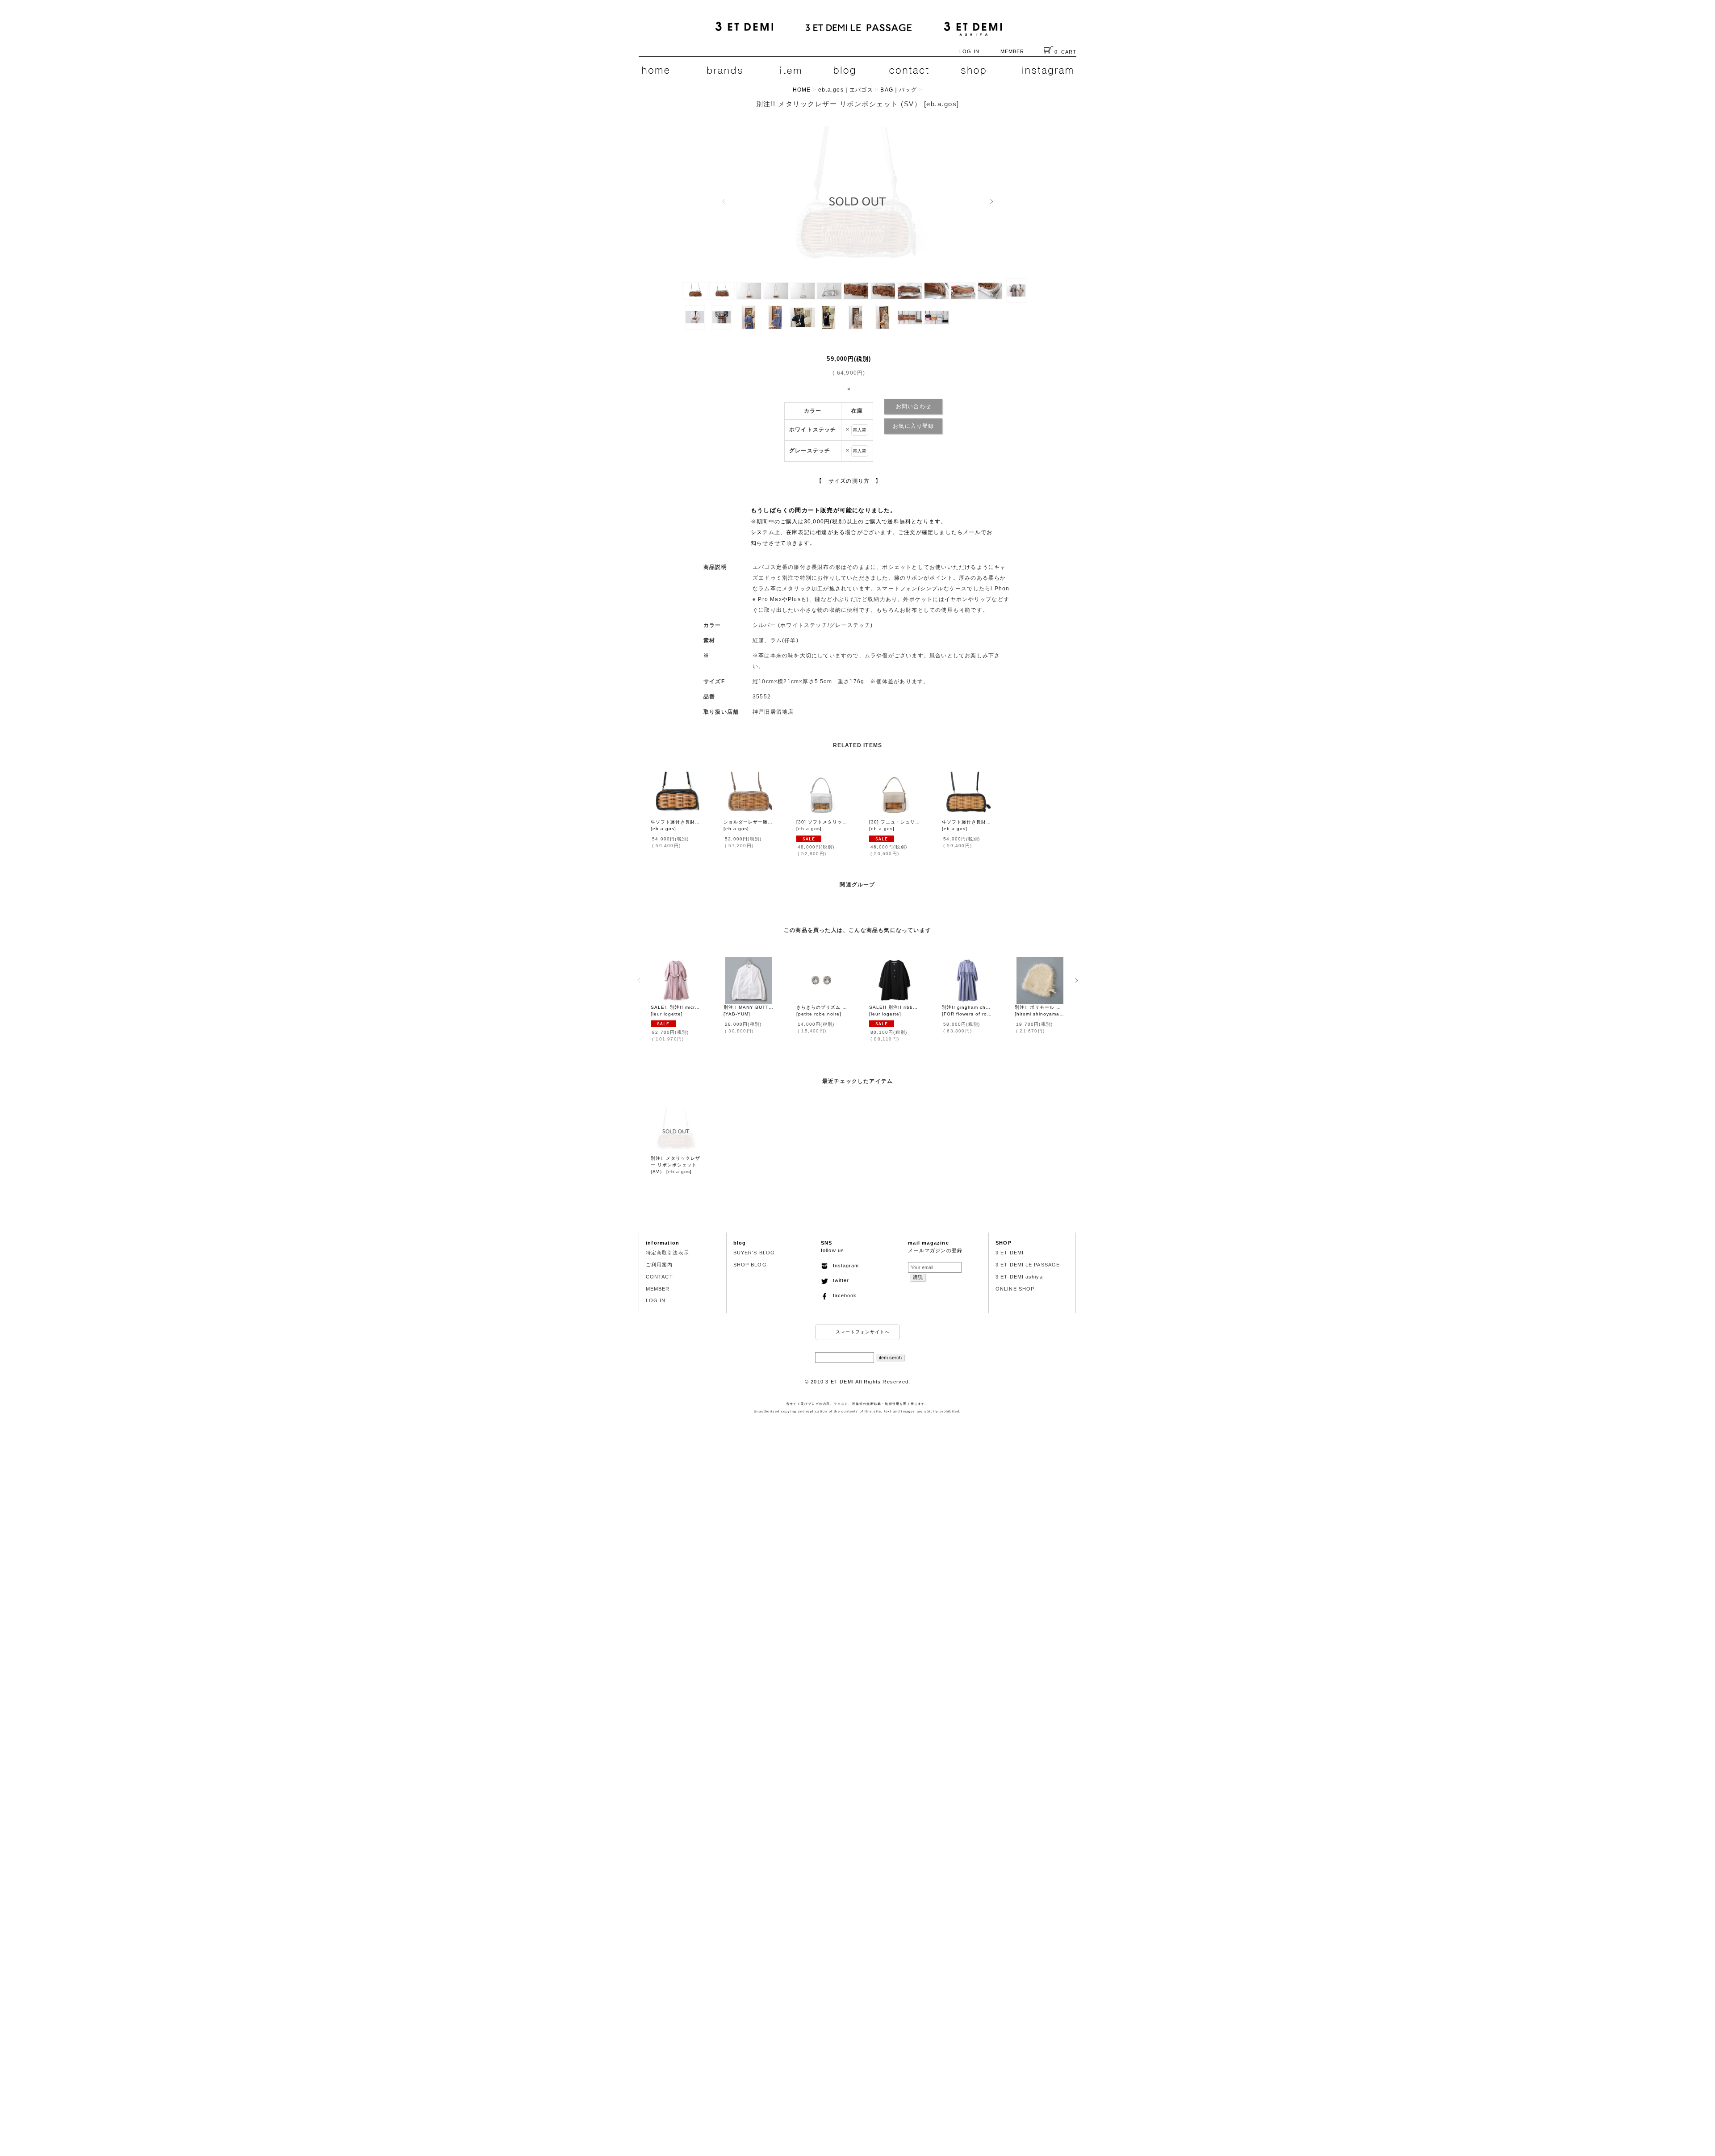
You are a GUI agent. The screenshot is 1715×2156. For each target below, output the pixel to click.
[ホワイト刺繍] (857, 201)
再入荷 (860, 430)
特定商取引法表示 (667, 1253)
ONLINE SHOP (1015, 1289)
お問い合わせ (914, 406)
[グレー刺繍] (723, 290)
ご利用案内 (659, 1265)
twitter (839, 1280)
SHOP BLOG (750, 1265)
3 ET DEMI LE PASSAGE (1028, 1265)
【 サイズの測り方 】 (849, 481)
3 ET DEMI (1010, 1253)
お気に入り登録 (913, 426)
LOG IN (969, 51)
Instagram (843, 1266)
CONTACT (659, 1277)
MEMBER (1012, 51)
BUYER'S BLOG (754, 1253)
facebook (842, 1295)
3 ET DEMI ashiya (1019, 1277)
